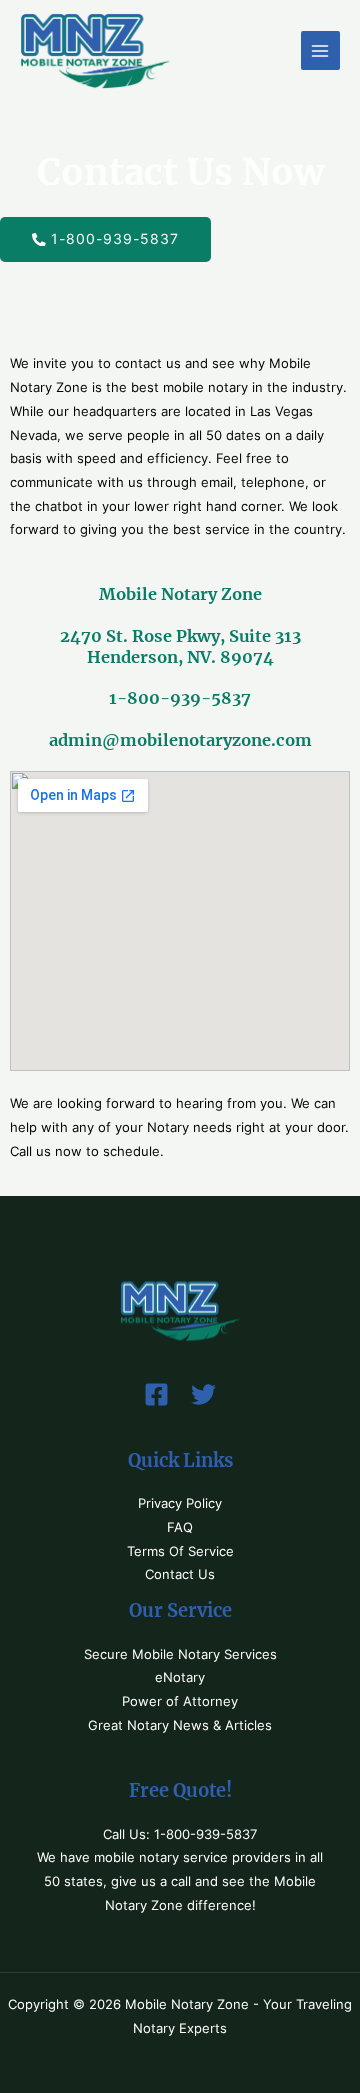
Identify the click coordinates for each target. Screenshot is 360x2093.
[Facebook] (156, 1394)
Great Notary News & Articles (180, 1725)
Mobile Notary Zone (180, 594)
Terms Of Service (180, 1551)
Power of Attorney (180, 1701)
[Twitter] (203, 1394)
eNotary (180, 1677)
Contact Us (180, 1574)
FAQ (180, 1527)
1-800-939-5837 (180, 698)
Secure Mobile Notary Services (180, 1654)
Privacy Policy (180, 1503)
